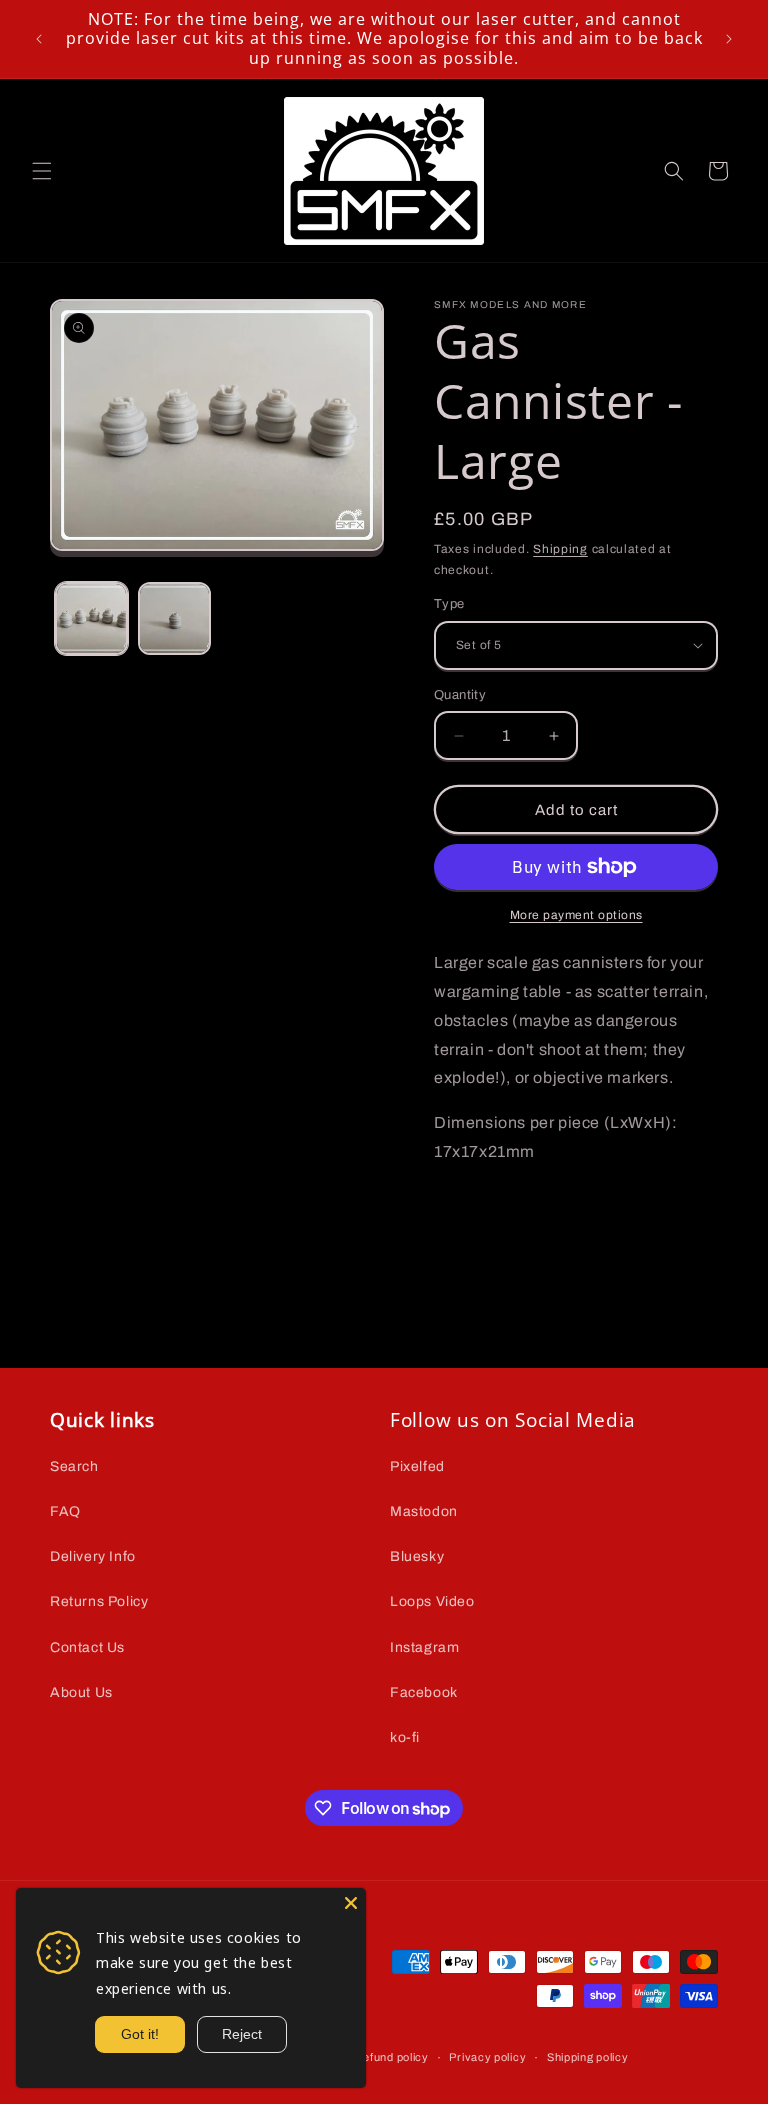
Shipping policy (588, 2057)
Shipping (560, 549)
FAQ (65, 1511)
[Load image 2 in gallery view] (174, 618)
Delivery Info (93, 1556)
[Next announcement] (729, 39)
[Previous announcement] (39, 39)
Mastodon (424, 1511)
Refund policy (392, 2057)
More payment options (576, 915)
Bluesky (417, 1556)
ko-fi (405, 1737)
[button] (42, 171)
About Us (81, 1692)
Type (449, 604)
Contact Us (87, 1647)
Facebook (424, 1692)
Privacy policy (487, 2057)
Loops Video (432, 1601)
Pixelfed (417, 1466)
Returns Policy (99, 1601)
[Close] (351, 1903)
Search (74, 1466)
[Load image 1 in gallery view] (91, 618)
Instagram (424, 1647)
